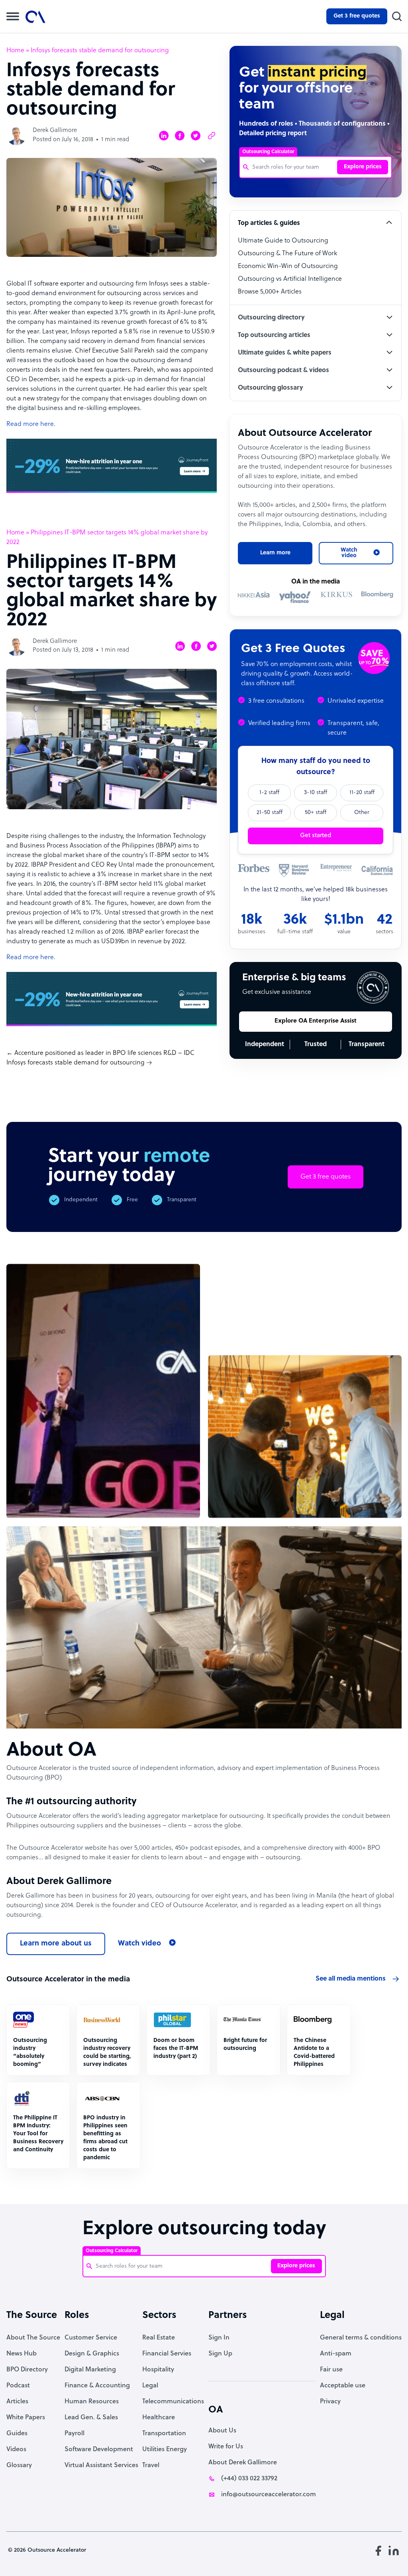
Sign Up (220, 2354)
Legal (150, 2386)
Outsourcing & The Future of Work (287, 254)
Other (362, 813)
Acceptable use (343, 2386)
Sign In (219, 2338)
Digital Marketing (90, 2370)
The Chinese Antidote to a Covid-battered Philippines (314, 2053)
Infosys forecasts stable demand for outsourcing (76, 1063)
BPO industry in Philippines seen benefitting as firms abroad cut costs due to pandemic (105, 2138)
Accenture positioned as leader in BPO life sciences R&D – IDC (104, 1053)
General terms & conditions (361, 2338)
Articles (17, 2402)
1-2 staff (269, 793)
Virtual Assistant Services (101, 2466)
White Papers (26, 2418)
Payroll (75, 2434)
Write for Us (226, 2447)
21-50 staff (270, 813)
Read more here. (31, 424)
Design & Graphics (92, 2354)
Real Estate (159, 2338)
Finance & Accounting (97, 2386)
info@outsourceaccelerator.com (269, 2495)
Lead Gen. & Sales (91, 2418)
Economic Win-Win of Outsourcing (288, 266)
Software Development (99, 2450)
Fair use (331, 2370)
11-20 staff (362, 793)
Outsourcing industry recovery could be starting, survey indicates (107, 2053)
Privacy (330, 2402)
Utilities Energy (165, 2450)
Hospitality (158, 2370)
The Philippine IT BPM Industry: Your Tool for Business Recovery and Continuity (38, 2134)
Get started (316, 836)
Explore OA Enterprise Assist (316, 1021)
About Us (222, 2431)
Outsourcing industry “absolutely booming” (30, 2053)
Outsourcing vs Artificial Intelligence (290, 279)
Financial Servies (167, 2354)
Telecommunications (173, 2402)
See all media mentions (351, 1979)
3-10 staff (316, 793)
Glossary (19, 2466)
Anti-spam (336, 2354)
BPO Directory (27, 2370)
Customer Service (91, 2338)
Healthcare (159, 2418)
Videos (16, 2450)
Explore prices (363, 167)
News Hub (22, 2354)
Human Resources (92, 2402)
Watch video (139, 1944)
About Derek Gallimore (243, 2463)
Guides (17, 2434)
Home (15, 51)
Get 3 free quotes (357, 16)
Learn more (275, 553)
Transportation (164, 2434)
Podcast (18, 2386)
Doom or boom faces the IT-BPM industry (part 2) (176, 2049)
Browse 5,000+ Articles (270, 292)
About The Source (33, 2338)
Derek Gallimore (55, 131)
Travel (151, 2466)
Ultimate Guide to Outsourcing (283, 241)
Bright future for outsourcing (245, 2045)
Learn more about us (56, 1944)
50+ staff (316, 813)
